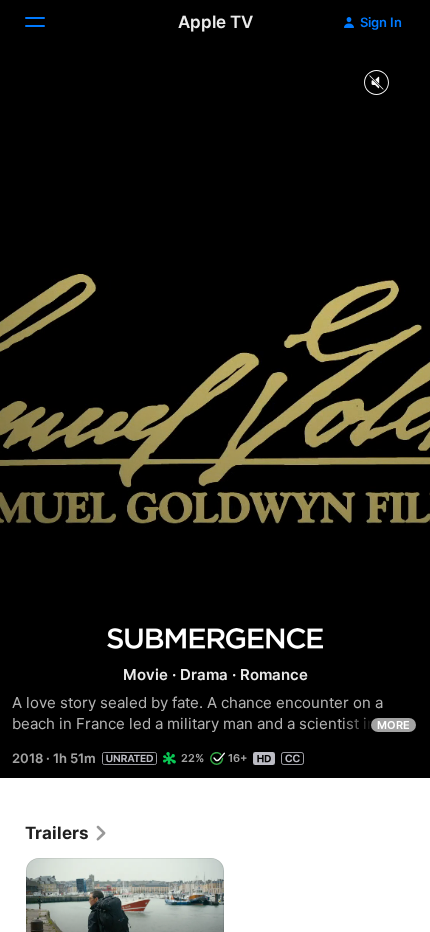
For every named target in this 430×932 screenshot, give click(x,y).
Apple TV (215, 22)
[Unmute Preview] (376, 83)
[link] (67, 833)
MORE (393, 725)
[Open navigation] (47, 22)
